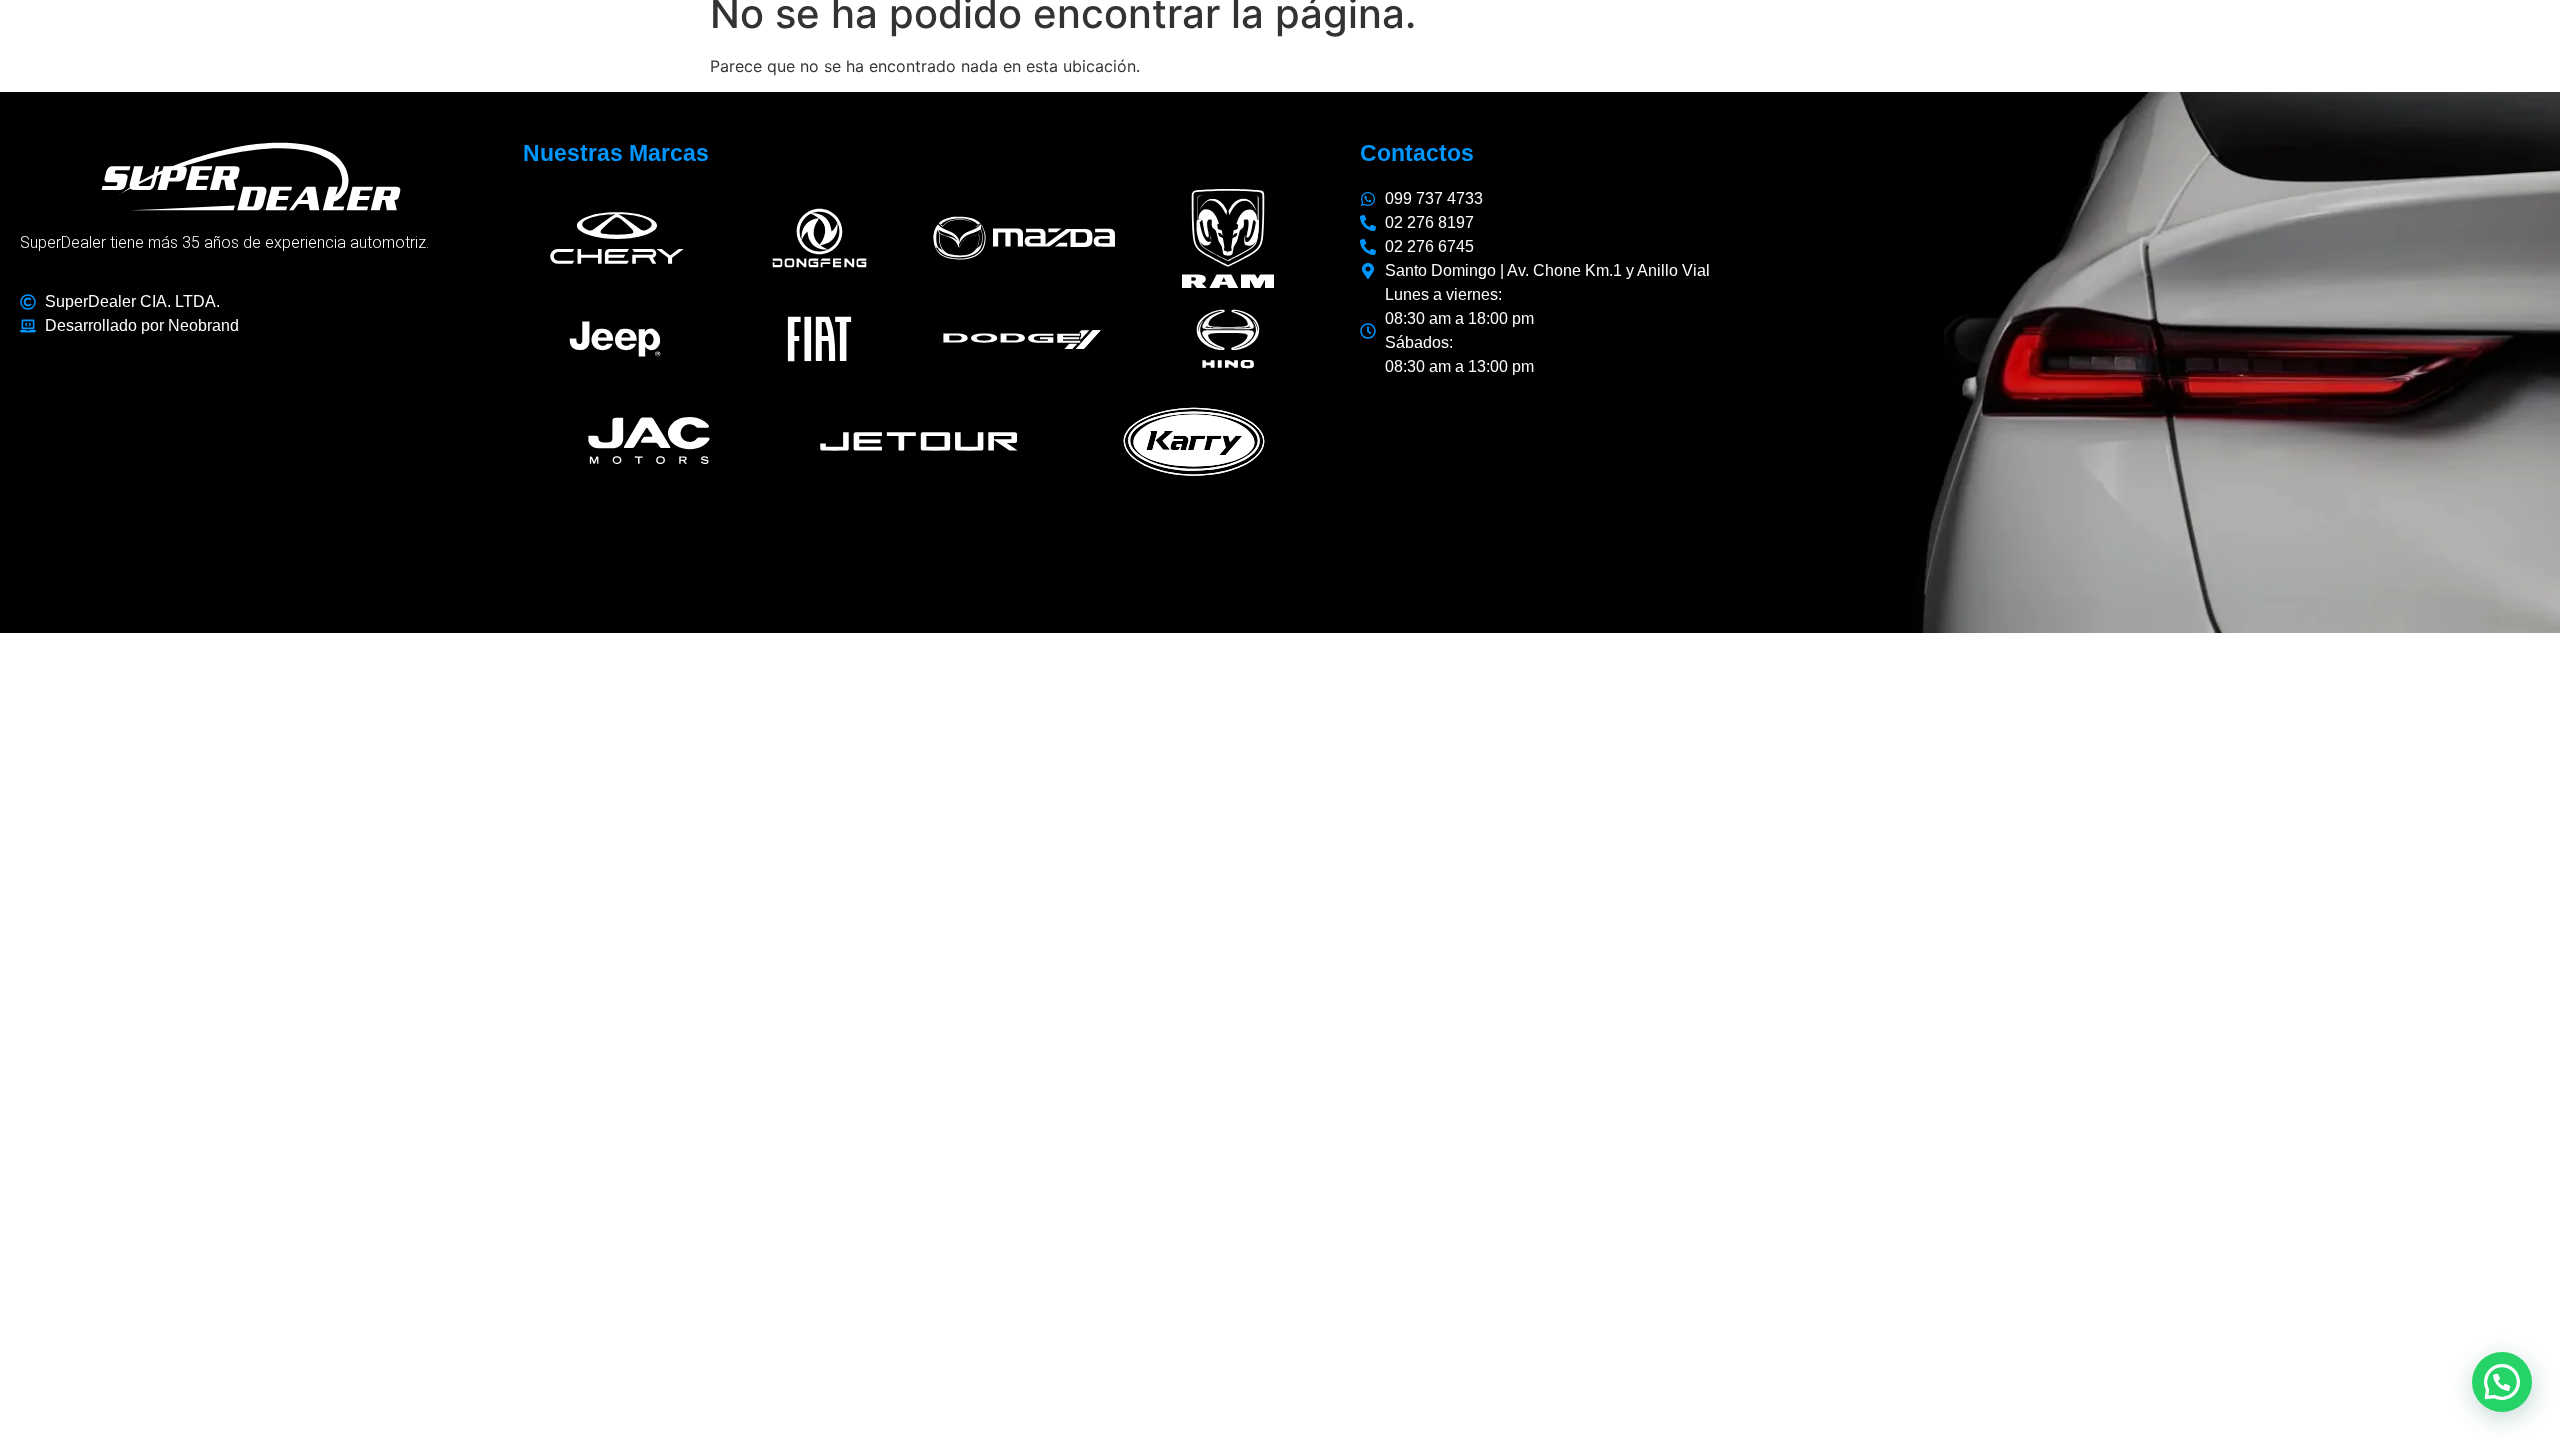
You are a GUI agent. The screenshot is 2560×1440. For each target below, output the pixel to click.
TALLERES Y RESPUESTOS (2096, 51)
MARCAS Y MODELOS (1823, 51)
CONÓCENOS (2305, 51)
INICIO (1669, 51)
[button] (2502, 1382)
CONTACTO (2444, 51)
